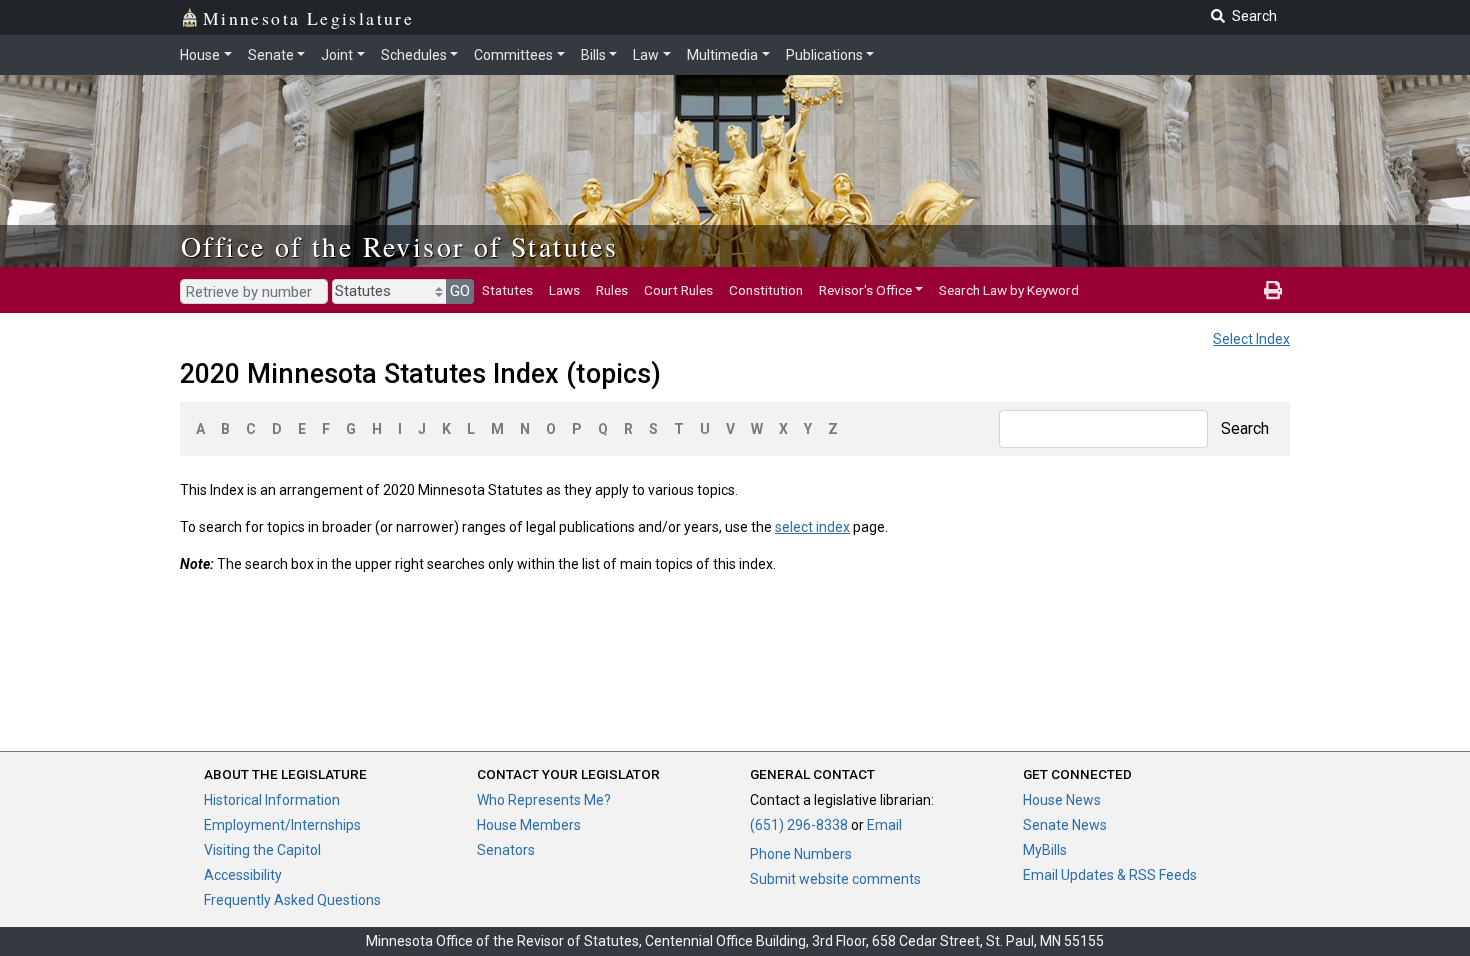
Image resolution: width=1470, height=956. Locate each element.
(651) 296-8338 (799, 825)
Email (884, 825)
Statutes (507, 290)
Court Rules (678, 290)
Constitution (766, 290)
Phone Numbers (801, 854)
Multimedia (722, 55)
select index (812, 527)
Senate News (1065, 825)
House (200, 55)
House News (1062, 800)
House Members (529, 825)
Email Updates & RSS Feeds (1110, 875)
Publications (824, 55)
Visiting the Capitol (262, 850)
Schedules (414, 55)
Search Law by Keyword (1009, 290)
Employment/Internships (282, 825)
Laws (564, 290)
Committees (513, 55)
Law (646, 55)
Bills (593, 55)
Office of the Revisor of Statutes (399, 246)
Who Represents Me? (544, 800)
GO (460, 291)
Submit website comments (835, 879)
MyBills (1045, 850)
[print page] (1273, 290)
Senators (506, 850)
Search (1245, 428)
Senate (271, 55)
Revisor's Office (865, 290)
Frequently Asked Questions (292, 900)
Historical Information (272, 800)
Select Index (1251, 339)
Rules (612, 290)
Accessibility (243, 875)
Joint (337, 55)
